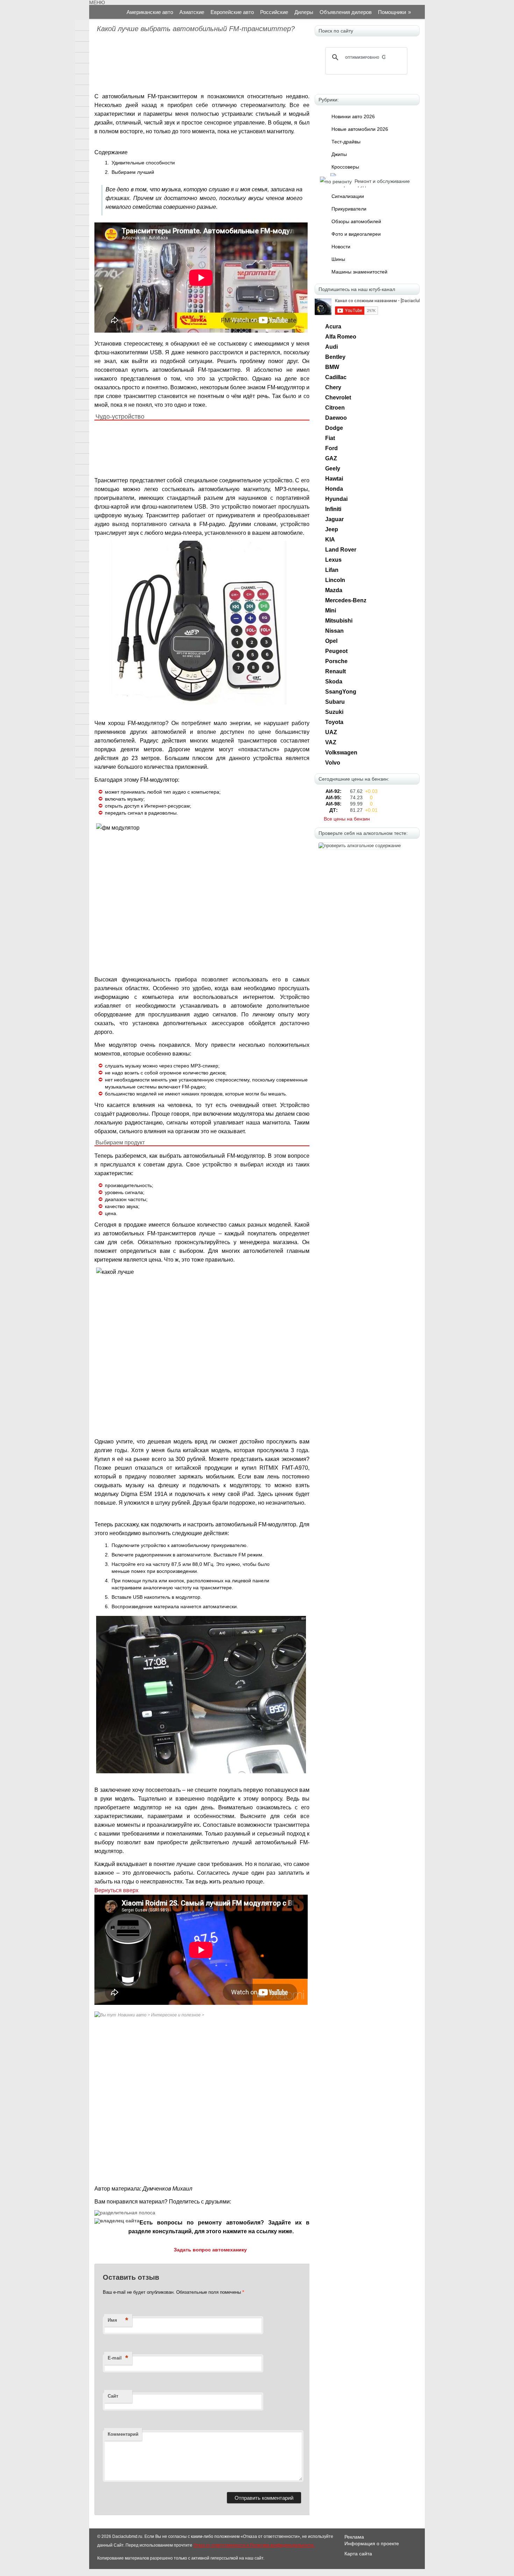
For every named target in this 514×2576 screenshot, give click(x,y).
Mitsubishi (339, 621)
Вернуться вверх (116, 1890)
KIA (330, 540)
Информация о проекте (372, 2543)
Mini (331, 611)
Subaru (335, 702)
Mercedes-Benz (346, 600)
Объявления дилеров (346, 12)
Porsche (336, 661)
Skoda (334, 682)
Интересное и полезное (176, 2015)
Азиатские (192, 12)
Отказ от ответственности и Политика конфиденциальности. (254, 2545)
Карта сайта (358, 2554)
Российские (274, 12)
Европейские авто (232, 12)
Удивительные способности (143, 163)
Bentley (335, 357)
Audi (331, 347)
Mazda (334, 590)
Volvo (333, 763)
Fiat (330, 438)
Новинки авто (132, 2015)
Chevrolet (338, 398)
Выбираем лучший (133, 172)
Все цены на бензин (347, 819)
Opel (331, 641)
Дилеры (304, 12)
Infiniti (333, 509)
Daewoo (336, 418)
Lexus (333, 560)
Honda (334, 489)
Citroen (335, 408)
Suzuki (334, 712)
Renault (335, 671)
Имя (118, 2320)
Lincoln (335, 580)
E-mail (118, 2358)
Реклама (354, 2537)
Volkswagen (341, 753)
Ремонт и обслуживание (382, 181)
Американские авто (150, 12)
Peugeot (336, 651)
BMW (332, 367)
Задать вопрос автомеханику (210, 2250)
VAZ (331, 742)
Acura (333, 327)
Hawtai (334, 479)
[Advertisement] (201, 64)
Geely (333, 469)
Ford (331, 448)
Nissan (334, 631)
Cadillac (336, 377)
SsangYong (341, 692)
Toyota (334, 722)
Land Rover (341, 550)
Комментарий (123, 2434)
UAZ (331, 732)
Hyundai (336, 499)
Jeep (332, 529)
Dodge (334, 428)
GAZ (331, 458)
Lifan (332, 570)
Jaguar (334, 519)
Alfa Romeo (341, 337)
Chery (333, 387)
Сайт (113, 2396)
